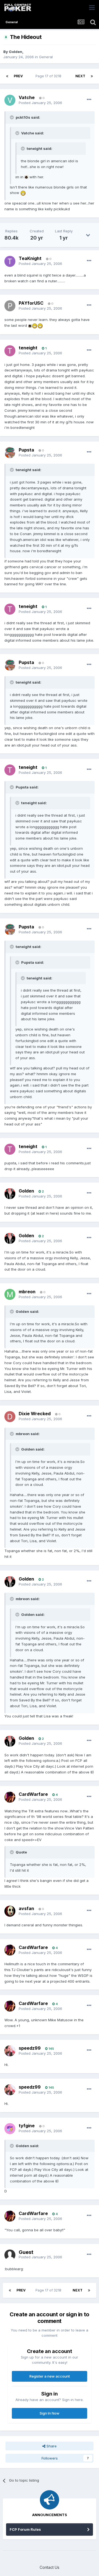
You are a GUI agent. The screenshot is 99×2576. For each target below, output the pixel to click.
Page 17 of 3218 (49, 76)
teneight (28, 348)
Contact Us (50, 2567)
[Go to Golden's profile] (10, 1194)
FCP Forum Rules (25, 2529)
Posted (40, 103)
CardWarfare (33, 1794)
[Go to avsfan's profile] (10, 1911)
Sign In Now (50, 2413)
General (46, 57)
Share (51, 2446)
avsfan (26, 1908)
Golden (16, 52)
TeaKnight (30, 258)
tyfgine (27, 2126)
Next (80, 76)
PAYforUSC (31, 303)
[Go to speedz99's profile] (10, 2051)
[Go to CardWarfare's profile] (10, 1797)
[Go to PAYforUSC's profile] (10, 306)
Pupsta (26, 450)
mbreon (27, 1292)
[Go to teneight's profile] (10, 351)
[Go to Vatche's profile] (10, 100)
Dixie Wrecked (35, 1414)
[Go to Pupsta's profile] (10, 453)
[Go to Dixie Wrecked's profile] (10, 1417)
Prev (18, 76)
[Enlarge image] (26, 177)
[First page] (7, 76)
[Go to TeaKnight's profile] (10, 261)
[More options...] (89, 100)
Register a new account (50, 2376)
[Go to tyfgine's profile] (10, 2129)
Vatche (27, 97)
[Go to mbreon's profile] (10, 1294)
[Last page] (92, 76)
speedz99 (30, 2048)
